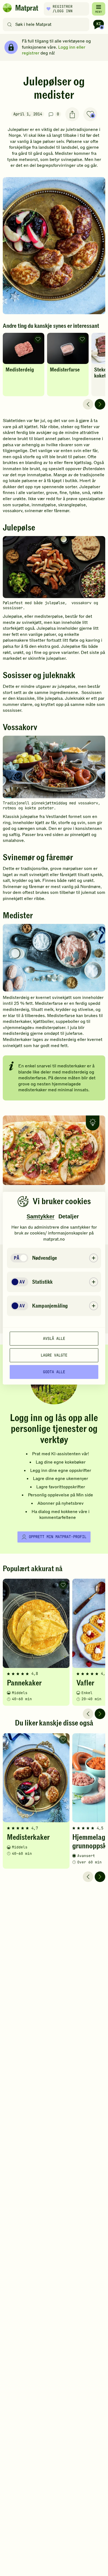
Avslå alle (54, 1338)
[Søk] (10, 24)
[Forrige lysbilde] (88, 404)
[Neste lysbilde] (100, 404)
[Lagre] (90, 114)
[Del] (72, 114)
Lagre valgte (54, 1355)
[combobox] (47, 24)
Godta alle (54, 1372)
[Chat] (99, 24)
